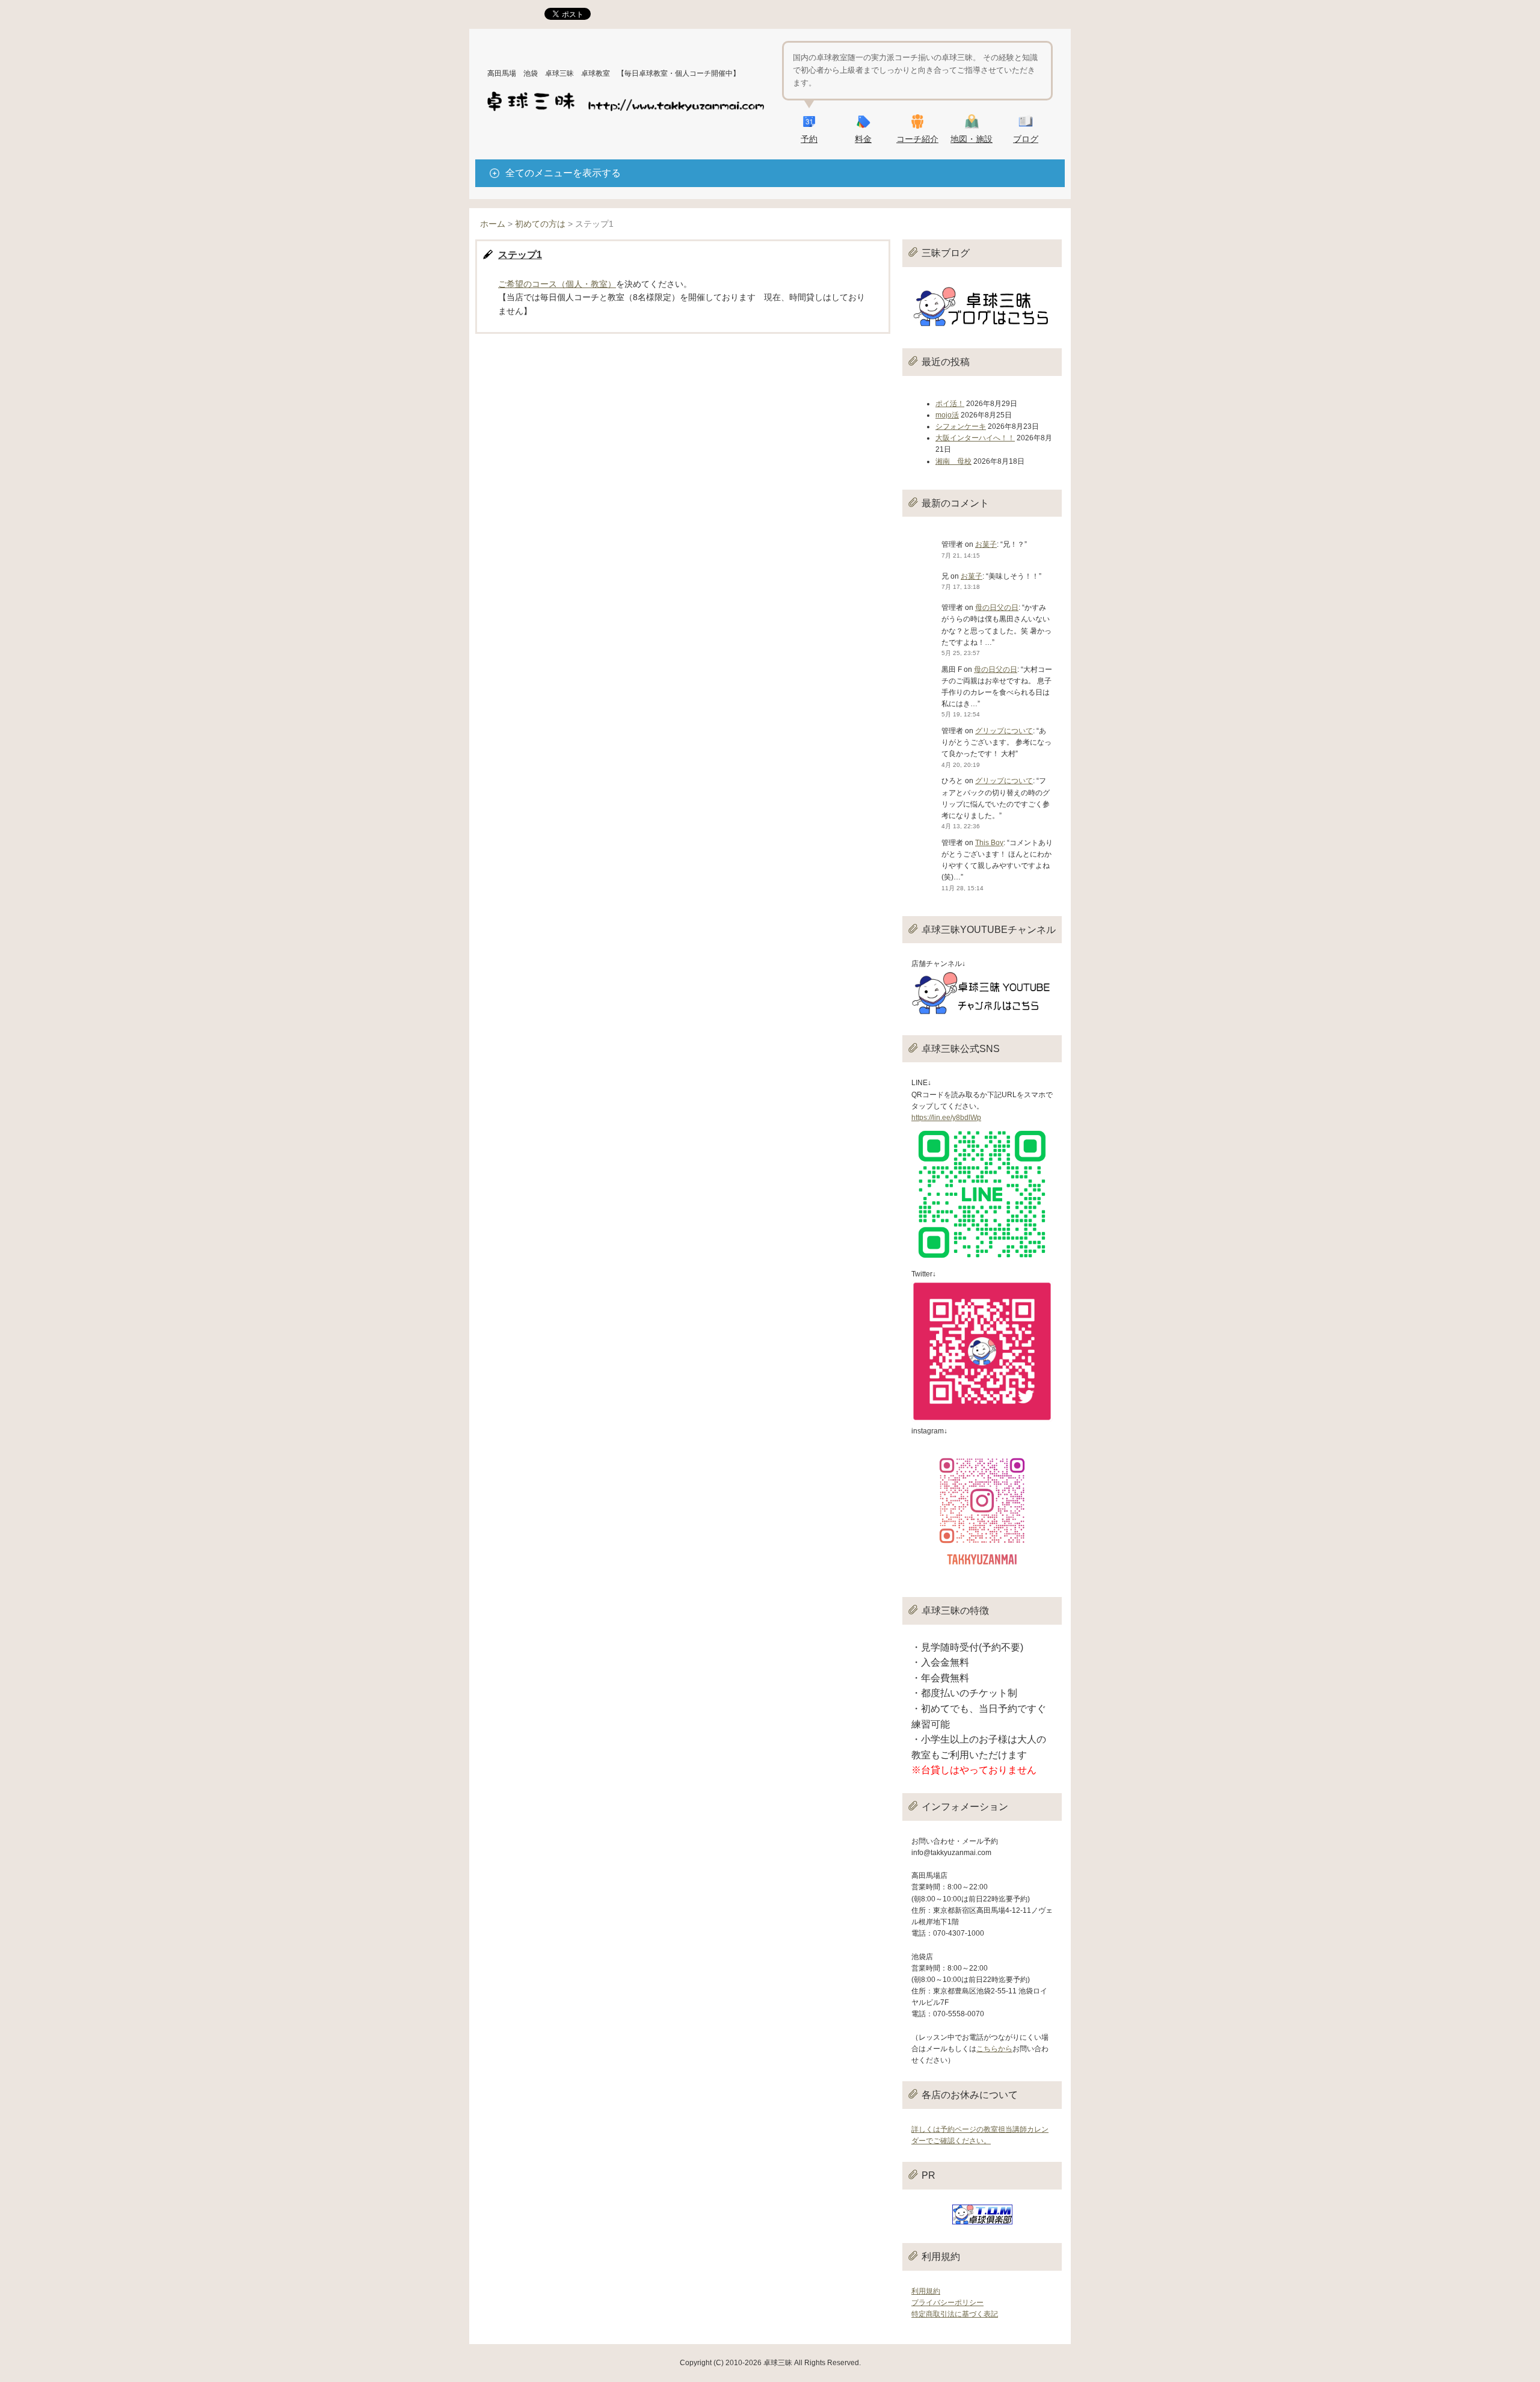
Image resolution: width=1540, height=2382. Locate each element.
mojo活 (947, 415)
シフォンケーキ (961, 426)
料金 (863, 139)
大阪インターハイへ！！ (975, 438)
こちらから (994, 2049)
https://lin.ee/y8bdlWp (946, 1118)
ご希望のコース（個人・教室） (557, 284)
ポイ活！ (950, 404)
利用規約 (926, 2291)
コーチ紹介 (917, 139)
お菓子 (986, 544)
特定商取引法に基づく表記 (955, 2314)
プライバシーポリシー (947, 2303)
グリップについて (1004, 731)
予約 (809, 139)
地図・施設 (972, 139)
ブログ (1026, 139)
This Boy (989, 843)
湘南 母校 (953, 461)
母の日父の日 (997, 608)
